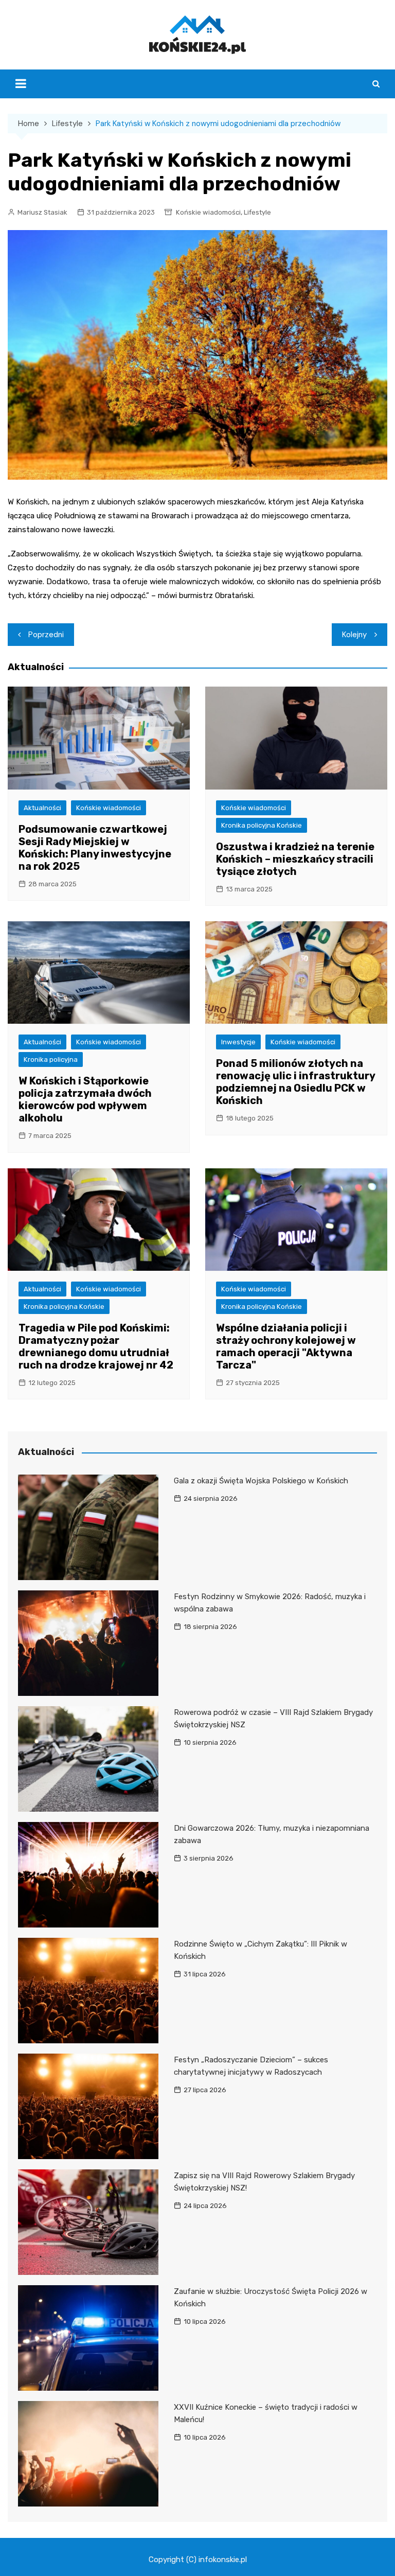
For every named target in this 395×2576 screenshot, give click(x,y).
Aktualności (42, 808)
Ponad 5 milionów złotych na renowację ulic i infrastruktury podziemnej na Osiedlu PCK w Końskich (295, 1082)
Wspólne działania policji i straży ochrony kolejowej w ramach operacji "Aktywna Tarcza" (286, 1346)
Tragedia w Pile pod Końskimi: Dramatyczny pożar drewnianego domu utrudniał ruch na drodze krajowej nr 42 (96, 1346)
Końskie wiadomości (208, 212)
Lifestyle (257, 212)
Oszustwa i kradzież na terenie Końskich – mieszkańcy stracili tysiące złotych (295, 859)
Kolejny (354, 635)
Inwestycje (238, 1042)
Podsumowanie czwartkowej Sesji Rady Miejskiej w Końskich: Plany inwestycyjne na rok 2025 (95, 848)
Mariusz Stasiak (42, 212)
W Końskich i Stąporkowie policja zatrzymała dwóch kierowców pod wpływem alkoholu (85, 1099)
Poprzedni (46, 635)
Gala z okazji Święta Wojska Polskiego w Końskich (261, 1481)
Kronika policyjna (51, 1059)
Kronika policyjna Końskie (262, 825)
